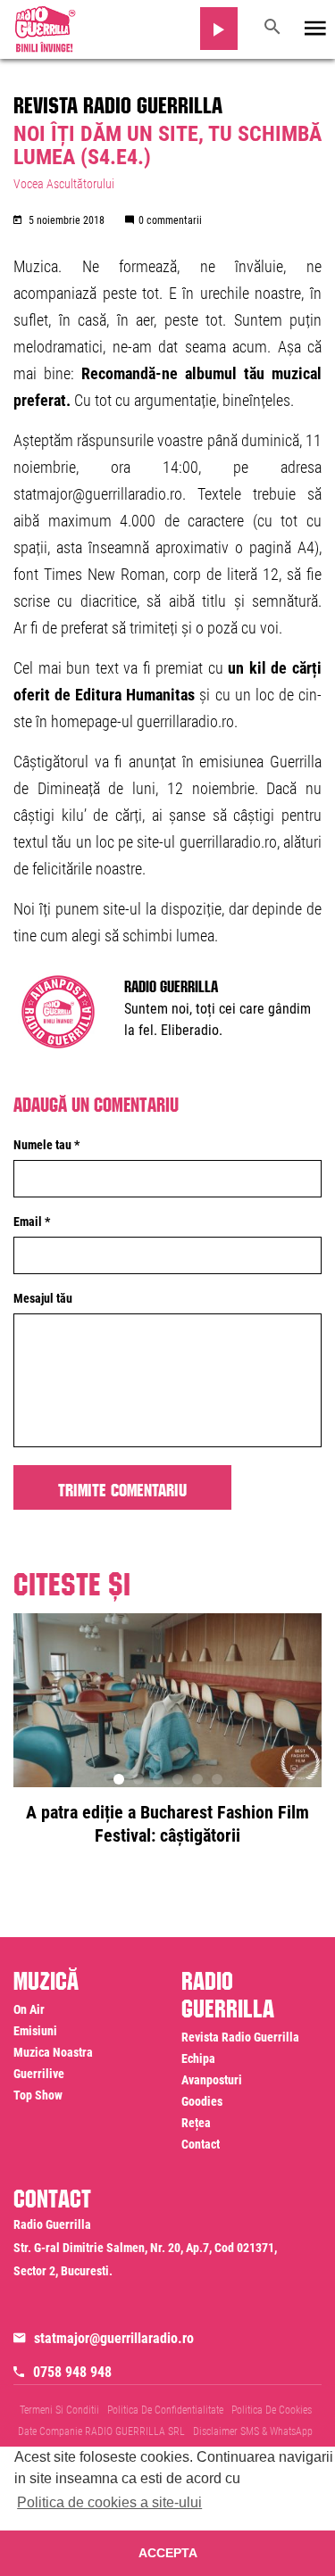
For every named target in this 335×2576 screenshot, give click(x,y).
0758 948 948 (72, 2372)
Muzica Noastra (53, 2052)
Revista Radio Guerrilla (118, 102)
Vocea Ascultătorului (64, 184)
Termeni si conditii (59, 2410)
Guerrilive (39, 2074)
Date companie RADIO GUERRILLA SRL (101, 2431)
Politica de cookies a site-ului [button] (109, 2502)
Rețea (196, 2123)
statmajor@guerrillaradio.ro (114, 2338)
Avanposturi (212, 2080)
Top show (38, 2095)
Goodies (202, 2101)
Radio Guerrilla (171, 984)
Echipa (198, 2058)
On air (29, 2009)
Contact (201, 2144)
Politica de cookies (272, 2410)
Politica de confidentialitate (165, 2410)
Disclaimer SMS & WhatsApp (253, 2431)
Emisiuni (35, 2031)
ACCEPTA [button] (168, 2553)
